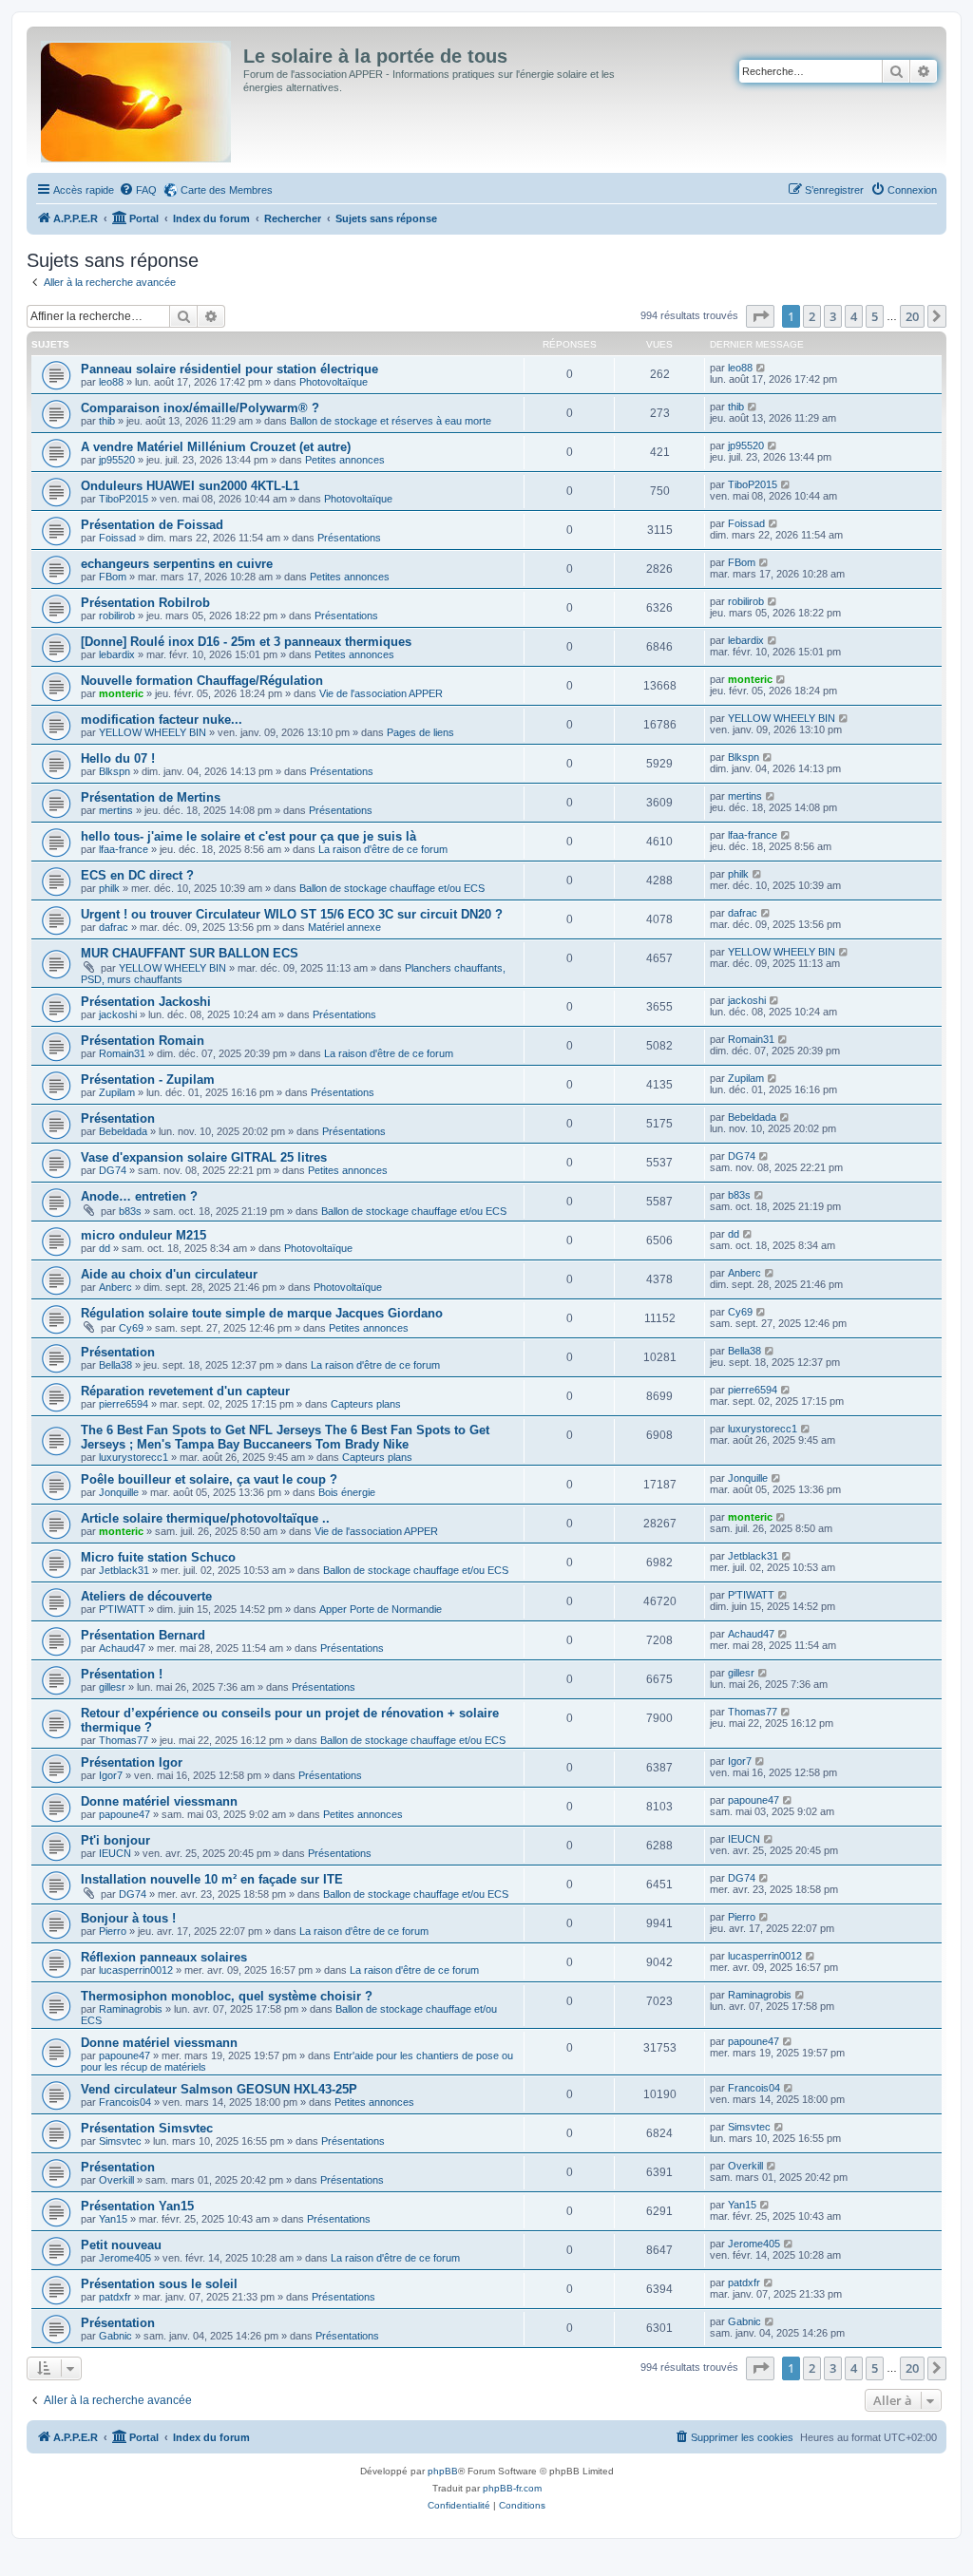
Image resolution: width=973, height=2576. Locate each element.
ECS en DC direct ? (137, 875)
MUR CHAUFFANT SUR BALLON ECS (190, 953)
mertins (116, 810)
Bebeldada (123, 1131)
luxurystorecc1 (134, 1457)
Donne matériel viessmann (159, 1801)
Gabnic (115, 2336)
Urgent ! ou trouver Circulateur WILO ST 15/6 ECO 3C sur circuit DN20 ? (292, 914)
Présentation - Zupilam (148, 1080)
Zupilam (117, 1092)
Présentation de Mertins (151, 797)
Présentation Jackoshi (146, 1002)
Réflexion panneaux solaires (164, 1957)
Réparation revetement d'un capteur (185, 1391)
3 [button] (833, 316)
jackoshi (118, 1014)
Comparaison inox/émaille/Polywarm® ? (200, 408)
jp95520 (117, 460)
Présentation (118, 1118)
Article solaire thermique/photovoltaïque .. (205, 1518)
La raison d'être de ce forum (383, 849)
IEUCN (115, 1853)
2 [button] (812, 316)
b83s (130, 1211)
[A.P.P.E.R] (137, 98)
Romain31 (122, 1053)
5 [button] (875, 316)
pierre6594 (124, 1404)
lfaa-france (124, 849)
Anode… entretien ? (139, 1196)
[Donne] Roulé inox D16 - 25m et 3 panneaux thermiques (246, 642)
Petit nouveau (121, 2245)
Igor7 (111, 1775)
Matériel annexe (344, 927)
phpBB (443, 2471)
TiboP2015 (124, 499)
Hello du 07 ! (118, 758)
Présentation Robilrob (145, 603)
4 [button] (854, 316)
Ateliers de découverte (146, 1596)
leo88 (111, 382)
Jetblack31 (124, 1570)
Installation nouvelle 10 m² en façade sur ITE (212, 1879)
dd (105, 1248)
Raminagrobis (131, 2009)
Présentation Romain (143, 1041)
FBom (113, 577)
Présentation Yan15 (137, 2206)
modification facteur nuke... (162, 720)
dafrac (114, 927)
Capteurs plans (366, 1404)
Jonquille (119, 1492)
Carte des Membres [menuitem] (227, 190)
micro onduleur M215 (143, 1235)
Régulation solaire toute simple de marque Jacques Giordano (262, 1313)
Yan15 (113, 2219)
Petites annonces (345, 460)
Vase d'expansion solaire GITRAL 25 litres (204, 1157)
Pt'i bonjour (115, 1840)
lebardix (117, 654)
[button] (760, 316)
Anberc (115, 1287)
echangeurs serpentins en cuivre (177, 564)
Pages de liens (420, 732)
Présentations (349, 538)
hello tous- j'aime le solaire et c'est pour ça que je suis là (248, 836)
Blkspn (114, 771)
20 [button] (912, 316)
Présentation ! (122, 1674)
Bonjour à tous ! (128, 1918)
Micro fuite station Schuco (158, 1557)
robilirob (117, 616)
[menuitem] (138, 190)
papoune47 (124, 1814)
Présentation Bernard (143, 1635)
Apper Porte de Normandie (381, 1609)
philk (109, 888)
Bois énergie (347, 1492)
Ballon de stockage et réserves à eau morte (391, 421)
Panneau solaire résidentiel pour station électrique (229, 369)
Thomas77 (124, 1740)
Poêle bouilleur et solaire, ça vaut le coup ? (209, 1479)
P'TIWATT (122, 1609)
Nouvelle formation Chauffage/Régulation (202, 681)
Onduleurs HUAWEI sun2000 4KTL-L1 (190, 486)
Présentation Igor (132, 1762)
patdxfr (115, 2297)
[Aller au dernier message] (762, 368)
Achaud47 (122, 1648)
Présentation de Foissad (152, 525)
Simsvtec (120, 2141)
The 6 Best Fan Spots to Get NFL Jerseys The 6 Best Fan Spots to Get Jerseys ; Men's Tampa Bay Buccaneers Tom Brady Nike (285, 1437)
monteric (121, 693)
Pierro (113, 1931)
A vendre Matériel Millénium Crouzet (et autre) (216, 447)
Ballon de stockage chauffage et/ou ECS (392, 888)
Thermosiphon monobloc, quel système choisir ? (227, 1996)
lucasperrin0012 (136, 1970)
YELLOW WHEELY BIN (153, 732)
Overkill (116, 2180)
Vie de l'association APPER (381, 693)
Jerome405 (125, 2258)
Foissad (117, 538)
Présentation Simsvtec (147, 2128)
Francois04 (125, 2102)
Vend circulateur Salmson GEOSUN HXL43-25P (219, 2089)
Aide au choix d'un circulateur (169, 1274)
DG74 (113, 1170)
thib (107, 421)
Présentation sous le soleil (159, 2284)
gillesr (112, 1687)
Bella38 (115, 1365)
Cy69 (131, 1328)
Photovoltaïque (334, 382)
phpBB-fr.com (512, 2488)
